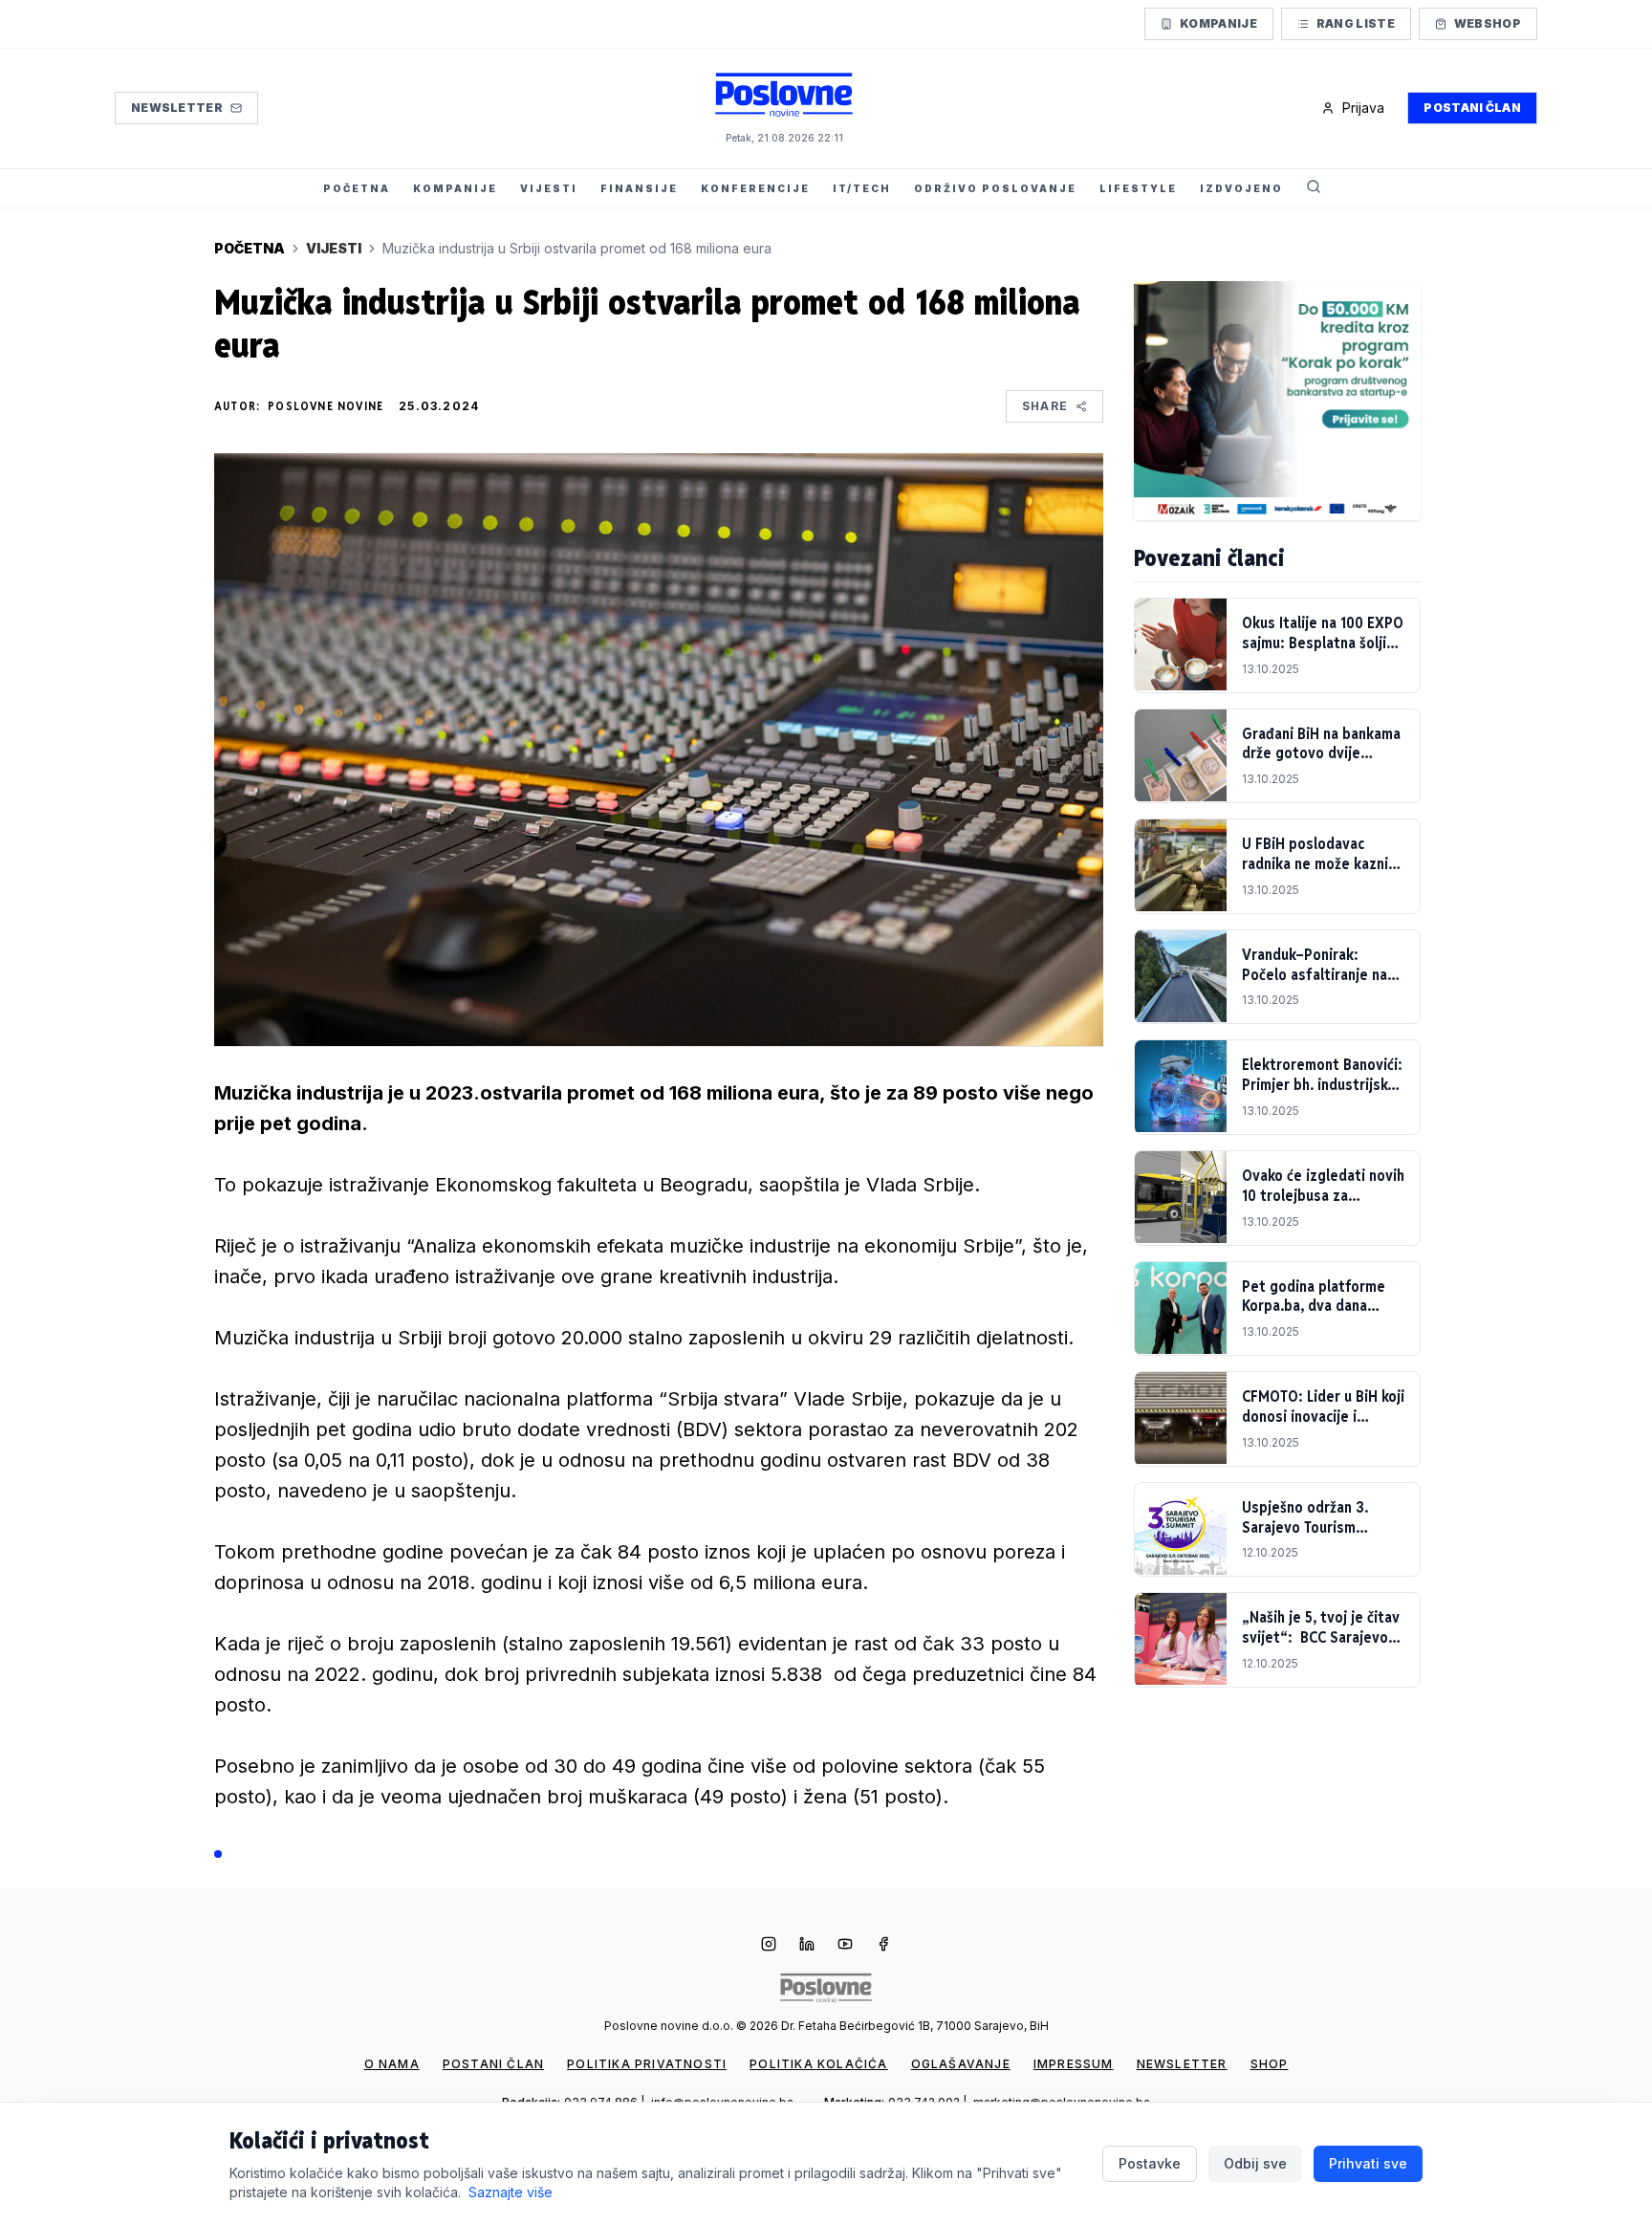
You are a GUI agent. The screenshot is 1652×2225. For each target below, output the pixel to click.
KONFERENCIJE (755, 188)
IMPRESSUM (1074, 2064)
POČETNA (357, 188)
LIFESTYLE (1138, 188)
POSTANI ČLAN (493, 2064)
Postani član (1472, 108)
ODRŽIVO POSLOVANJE (995, 188)
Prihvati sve (1368, 2163)
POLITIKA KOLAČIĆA (818, 2064)
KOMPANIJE (455, 188)
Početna (250, 248)
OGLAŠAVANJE (961, 2064)
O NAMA (392, 2064)
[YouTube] (845, 1946)
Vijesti (334, 248)
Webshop (1488, 23)
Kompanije (1218, 23)
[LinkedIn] (807, 1946)
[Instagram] (769, 1946)
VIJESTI (549, 188)
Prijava (1363, 108)
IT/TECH (862, 188)
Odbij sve (1255, 2163)
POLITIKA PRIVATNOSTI (647, 2064)
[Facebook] (883, 1946)
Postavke (1150, 2163)
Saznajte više (511, 2192)
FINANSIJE (639, 188)
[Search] (1314, 188)
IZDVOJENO (1241, 188)
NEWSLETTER (1182, 2064)
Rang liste (1356, 23)
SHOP (1270, 2064)
